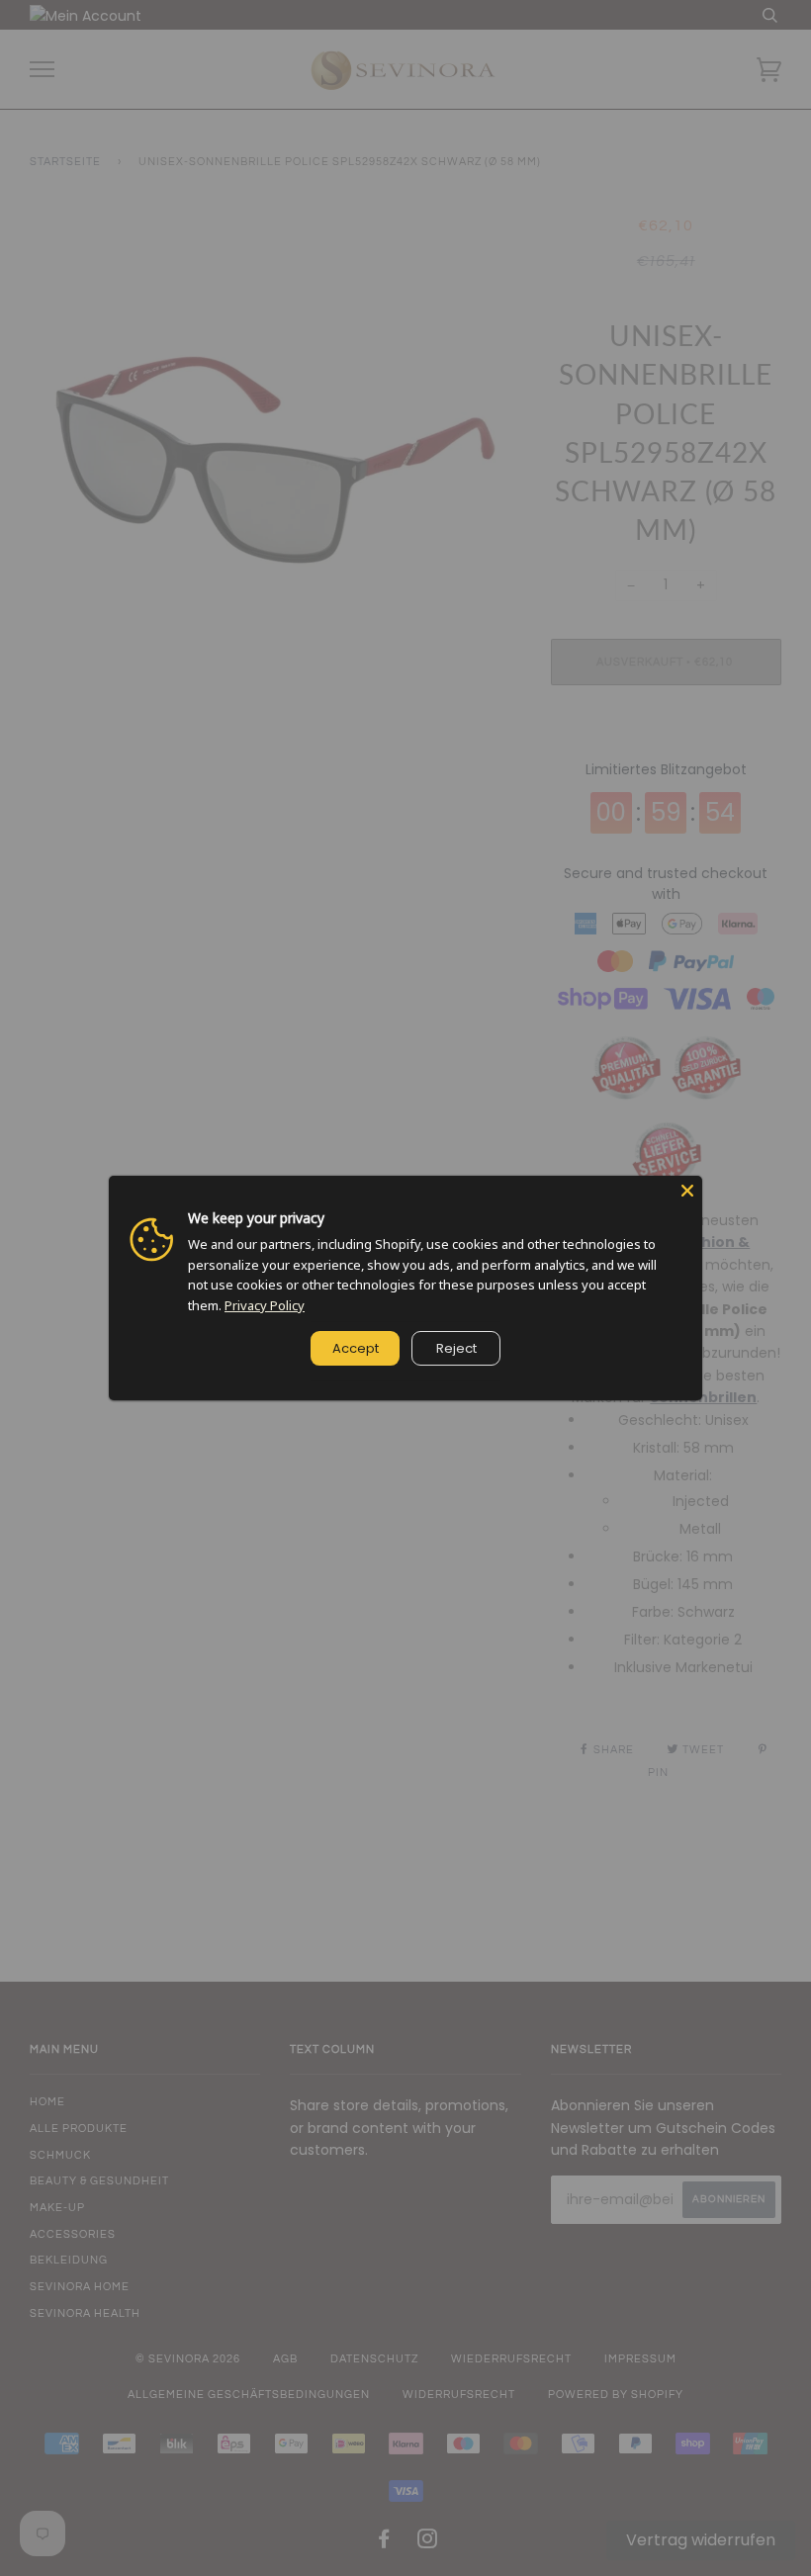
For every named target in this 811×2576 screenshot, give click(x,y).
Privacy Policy (265, 1305)
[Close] (687, 1191)
